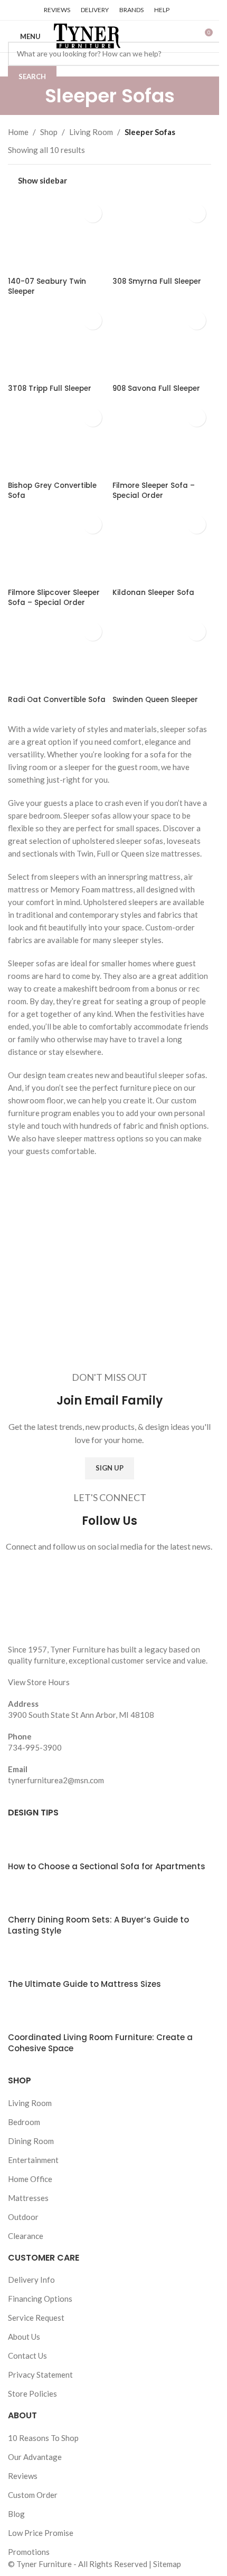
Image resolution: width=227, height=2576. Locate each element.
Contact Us (27, 2356)
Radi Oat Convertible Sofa (57, 700)
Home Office (30, 2179)
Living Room (91, 132)
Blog (16, 2514)
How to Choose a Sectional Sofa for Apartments (107, 1866)
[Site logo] (86, 35)
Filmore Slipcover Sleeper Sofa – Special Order (54, 598)
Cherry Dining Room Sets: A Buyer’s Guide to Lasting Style (98, 1925)
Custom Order (33, 2495)
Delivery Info (31, 2280)
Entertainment (33, 2160)
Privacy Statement (40, 2375)
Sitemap (167, 2564)
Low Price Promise (41, 2533)
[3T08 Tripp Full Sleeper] (58, 343)
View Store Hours (39, 1682)
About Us (24, 2337)
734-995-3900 (35, 1747)
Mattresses (28, 2198)
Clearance (26, 2236)
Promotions (29, 2552)
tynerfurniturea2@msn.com (56, 1780)
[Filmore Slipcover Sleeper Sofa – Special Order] (58, 547)
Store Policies (32, 2394)
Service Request (36, 2318)
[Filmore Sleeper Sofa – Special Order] (162, 440)
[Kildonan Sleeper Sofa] (162, 547)
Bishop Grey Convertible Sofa (52, 491)
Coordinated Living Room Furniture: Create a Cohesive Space (100, 2043)
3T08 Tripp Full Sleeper (50, 388)
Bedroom (24, 2122)
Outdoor (23, 2217)
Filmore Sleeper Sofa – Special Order (154, 491)
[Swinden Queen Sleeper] (162, 654)
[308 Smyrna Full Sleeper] (162, 236)
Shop (49, 132)
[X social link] (27, 10)
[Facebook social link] (14, 10)
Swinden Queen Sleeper (155, 700)
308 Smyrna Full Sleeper (157, 281)
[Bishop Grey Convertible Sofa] (58, 440)
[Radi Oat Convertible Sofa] (58, 654)
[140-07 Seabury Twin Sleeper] (58, 236)
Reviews (23, 2476)
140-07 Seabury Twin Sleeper (47, 286)
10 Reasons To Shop (43, 2438)
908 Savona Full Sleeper (156, 388)
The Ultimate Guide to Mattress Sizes (84, 1984)
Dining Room (31, 2141)
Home (18, 132)
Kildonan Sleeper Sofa (153, 593)
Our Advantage (35, 2457)
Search (32, 76)
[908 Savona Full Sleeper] (162, 343)
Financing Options (40, 2299)
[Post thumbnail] (28, 1844)
